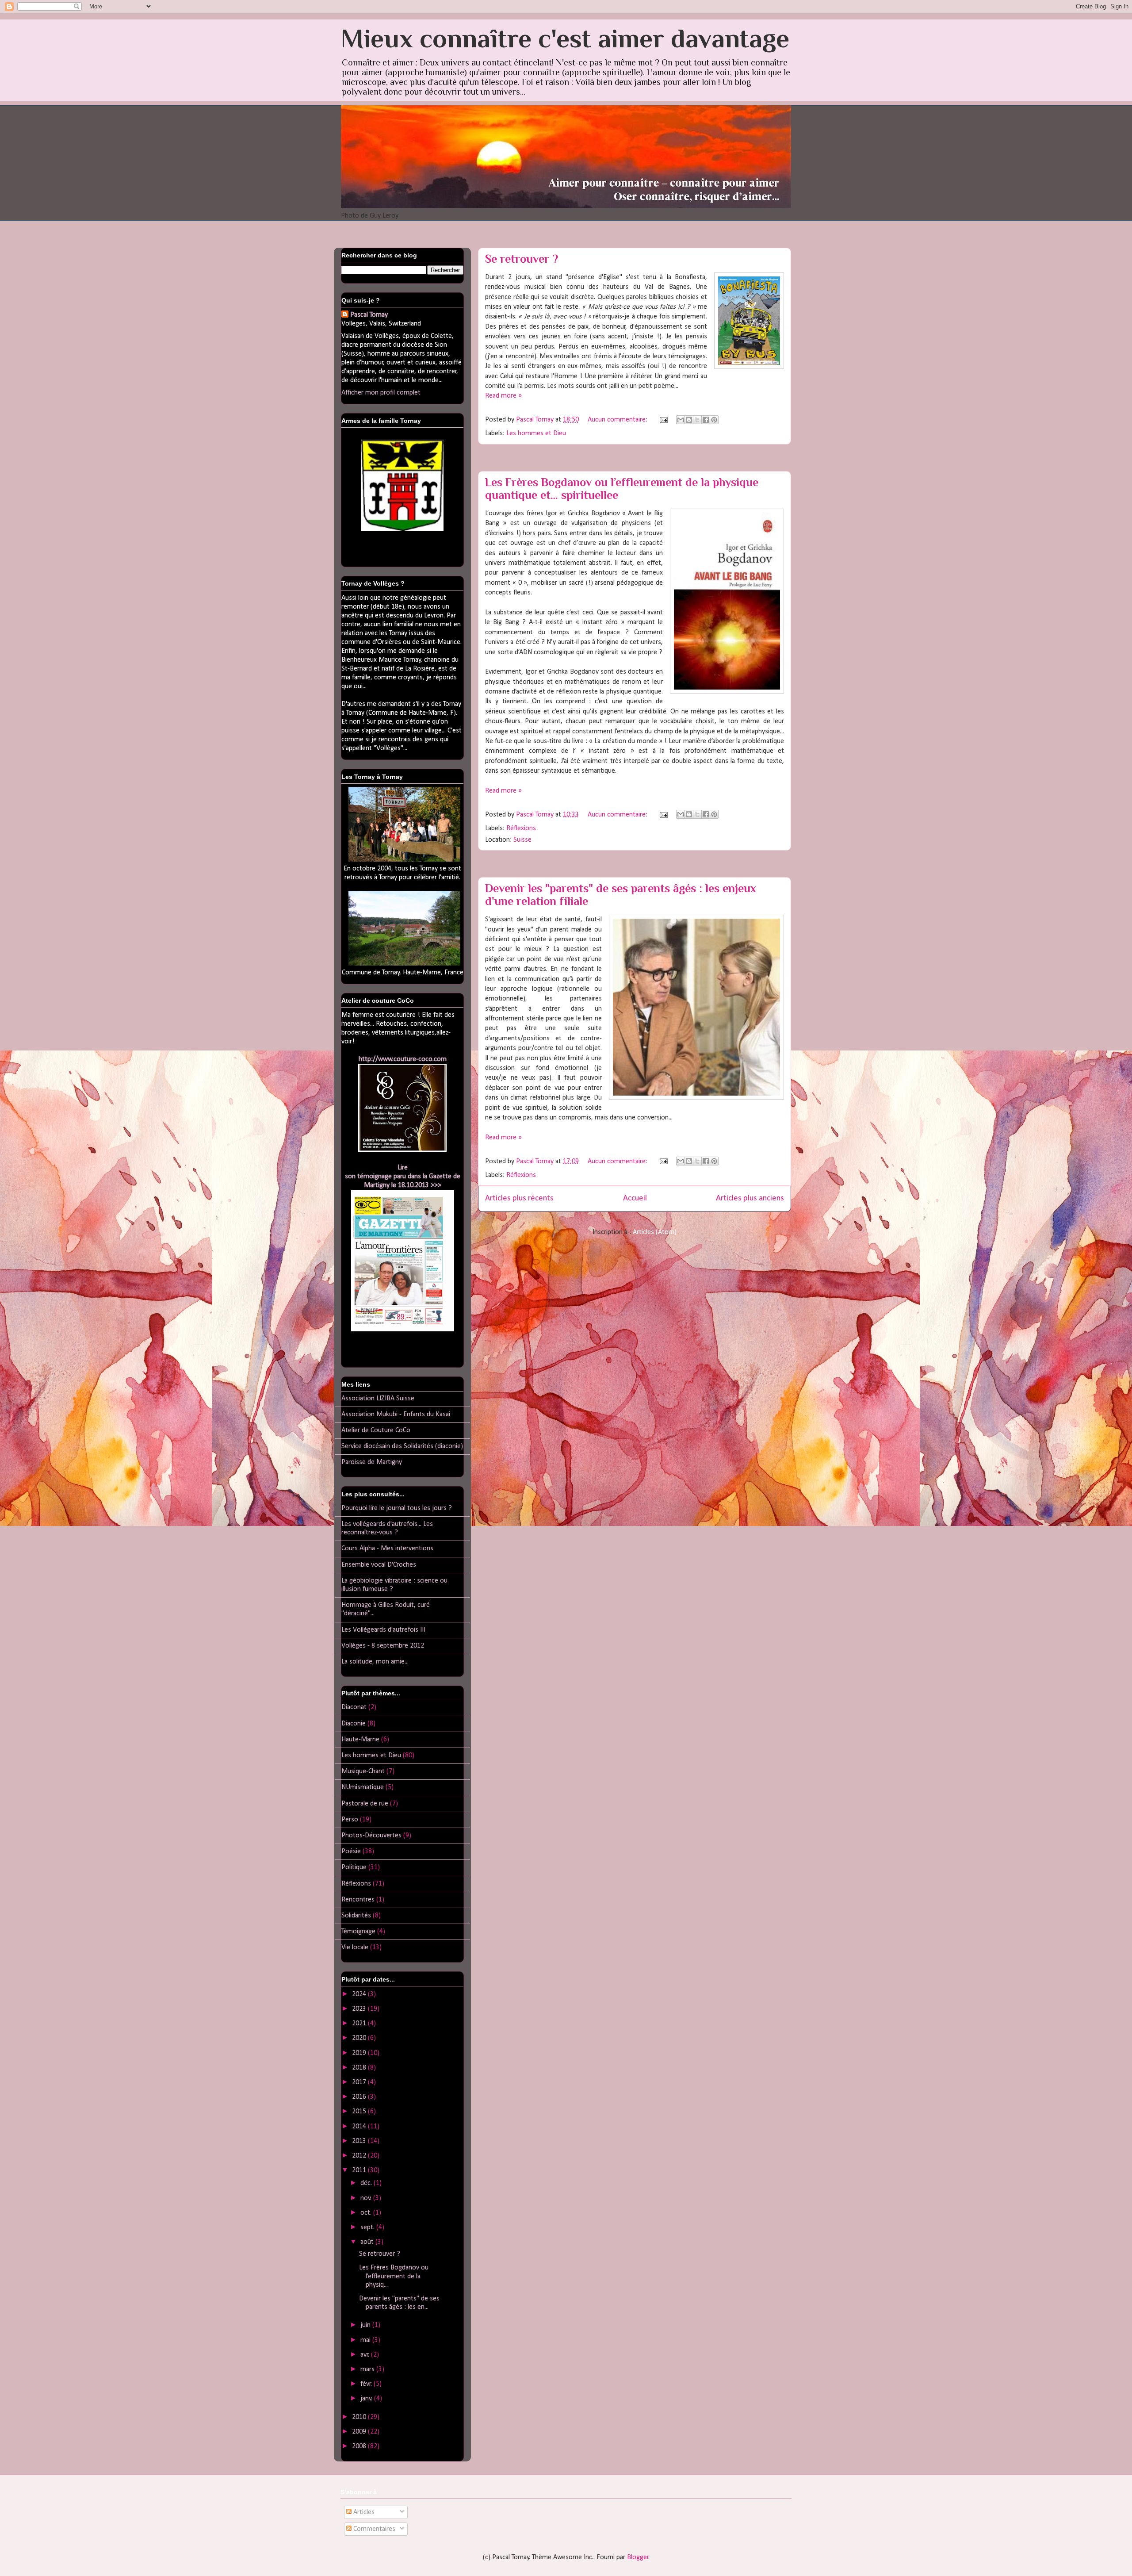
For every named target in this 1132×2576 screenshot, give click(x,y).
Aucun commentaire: (618, 420)
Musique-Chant (363, 1771)
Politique (354, 1867)
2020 (360, 2038)
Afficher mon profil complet (381, 393)
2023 (360, 2009)
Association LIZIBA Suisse (378, 1399)
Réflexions (521, 828)
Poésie (351, 1851)
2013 (360, 2141)
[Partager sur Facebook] (706, 420)
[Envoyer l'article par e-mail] (663, 420)
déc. (367, 2183)
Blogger (638, 2557)
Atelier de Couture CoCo (376, 1430)
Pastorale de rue (365, 1804)
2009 (360, 2432)
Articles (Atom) (655, 1232)
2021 (360, 2024)
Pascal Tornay (369, 315)
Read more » (503, 396)
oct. (367, 2213)
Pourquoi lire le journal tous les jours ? (397, 1508)
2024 (360, 1994)
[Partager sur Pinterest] (714, 420)
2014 (360, 2127)
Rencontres (358, 1900)
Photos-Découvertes (371, 1836)
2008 (360, 2446)
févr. (367, 2384)
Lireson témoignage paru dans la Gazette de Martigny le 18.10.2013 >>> (403, 1177)
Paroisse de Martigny (372, 1462)
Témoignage (358, 1932)
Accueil (635, 1198)
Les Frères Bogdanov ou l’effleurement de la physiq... (394, 2276)
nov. (367, 2198)
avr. (366, 2355)
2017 (360, 2082)
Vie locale (355, 1947)
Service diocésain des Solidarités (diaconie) (402, 1446)
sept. (368, 2227)
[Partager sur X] (697, 420)
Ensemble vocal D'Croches (379, 1565)
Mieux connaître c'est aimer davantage (565, 38)
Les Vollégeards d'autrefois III (383, 1630)
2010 (360, 2417)
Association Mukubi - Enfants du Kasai (396, 1414)
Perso (350, 1820)
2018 (360, 2068)
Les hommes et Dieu (536, 433)
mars (368, 2369)
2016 (360, 2097)
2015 (360, 2112)
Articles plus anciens (750, 1198)
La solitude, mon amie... (375, 1662)
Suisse (522, 840)
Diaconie (354, 1724)
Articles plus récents (519, 1198)
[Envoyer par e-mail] (681, 420)
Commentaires (373, 2529)
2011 (360, 2170)
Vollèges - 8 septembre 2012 (383, 1646)
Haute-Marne (360, 1740)
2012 (360, 2156)
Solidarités (356, 1916)
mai (366, 2340)
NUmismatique (363, 1787)
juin (366, 2325)
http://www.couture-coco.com (403, 1059)
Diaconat (354, 1707)
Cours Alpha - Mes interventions (387, 1549)
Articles (363, 2512)
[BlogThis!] (689, 420)
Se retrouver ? (522, 259)
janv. (367, 2399)
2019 (360, 2053)
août (368, 2242)
